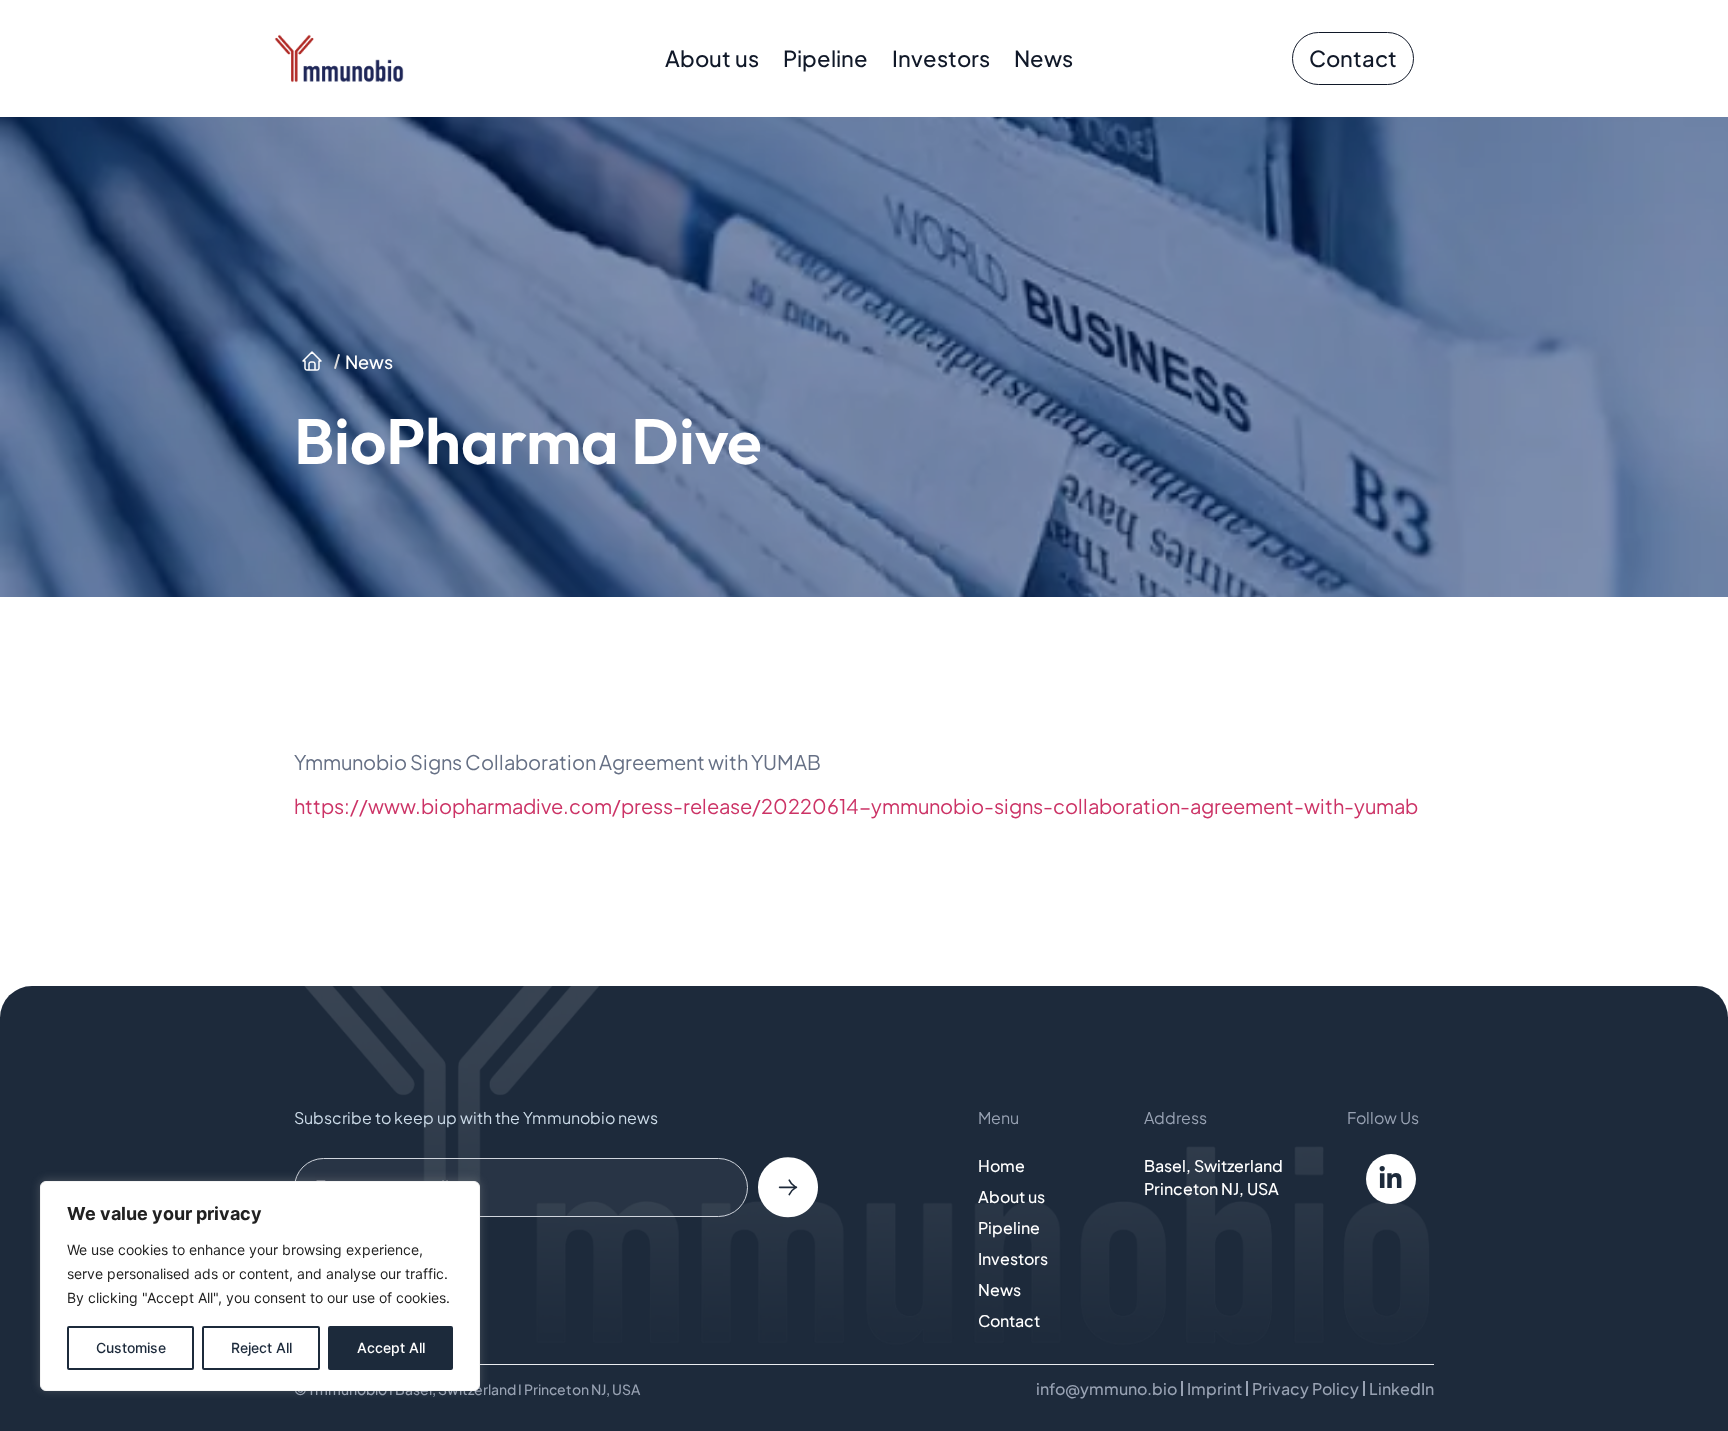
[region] (260, 1286)
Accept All (391, 1347)
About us (712, 58)
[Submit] (788, 1187)
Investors (941, 58)
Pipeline (825, 58)
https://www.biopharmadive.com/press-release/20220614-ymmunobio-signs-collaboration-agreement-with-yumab (856, 805)
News (1043, 58)
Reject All (261, 1347)
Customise (131, 1347)
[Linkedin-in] (1391, 1179)
